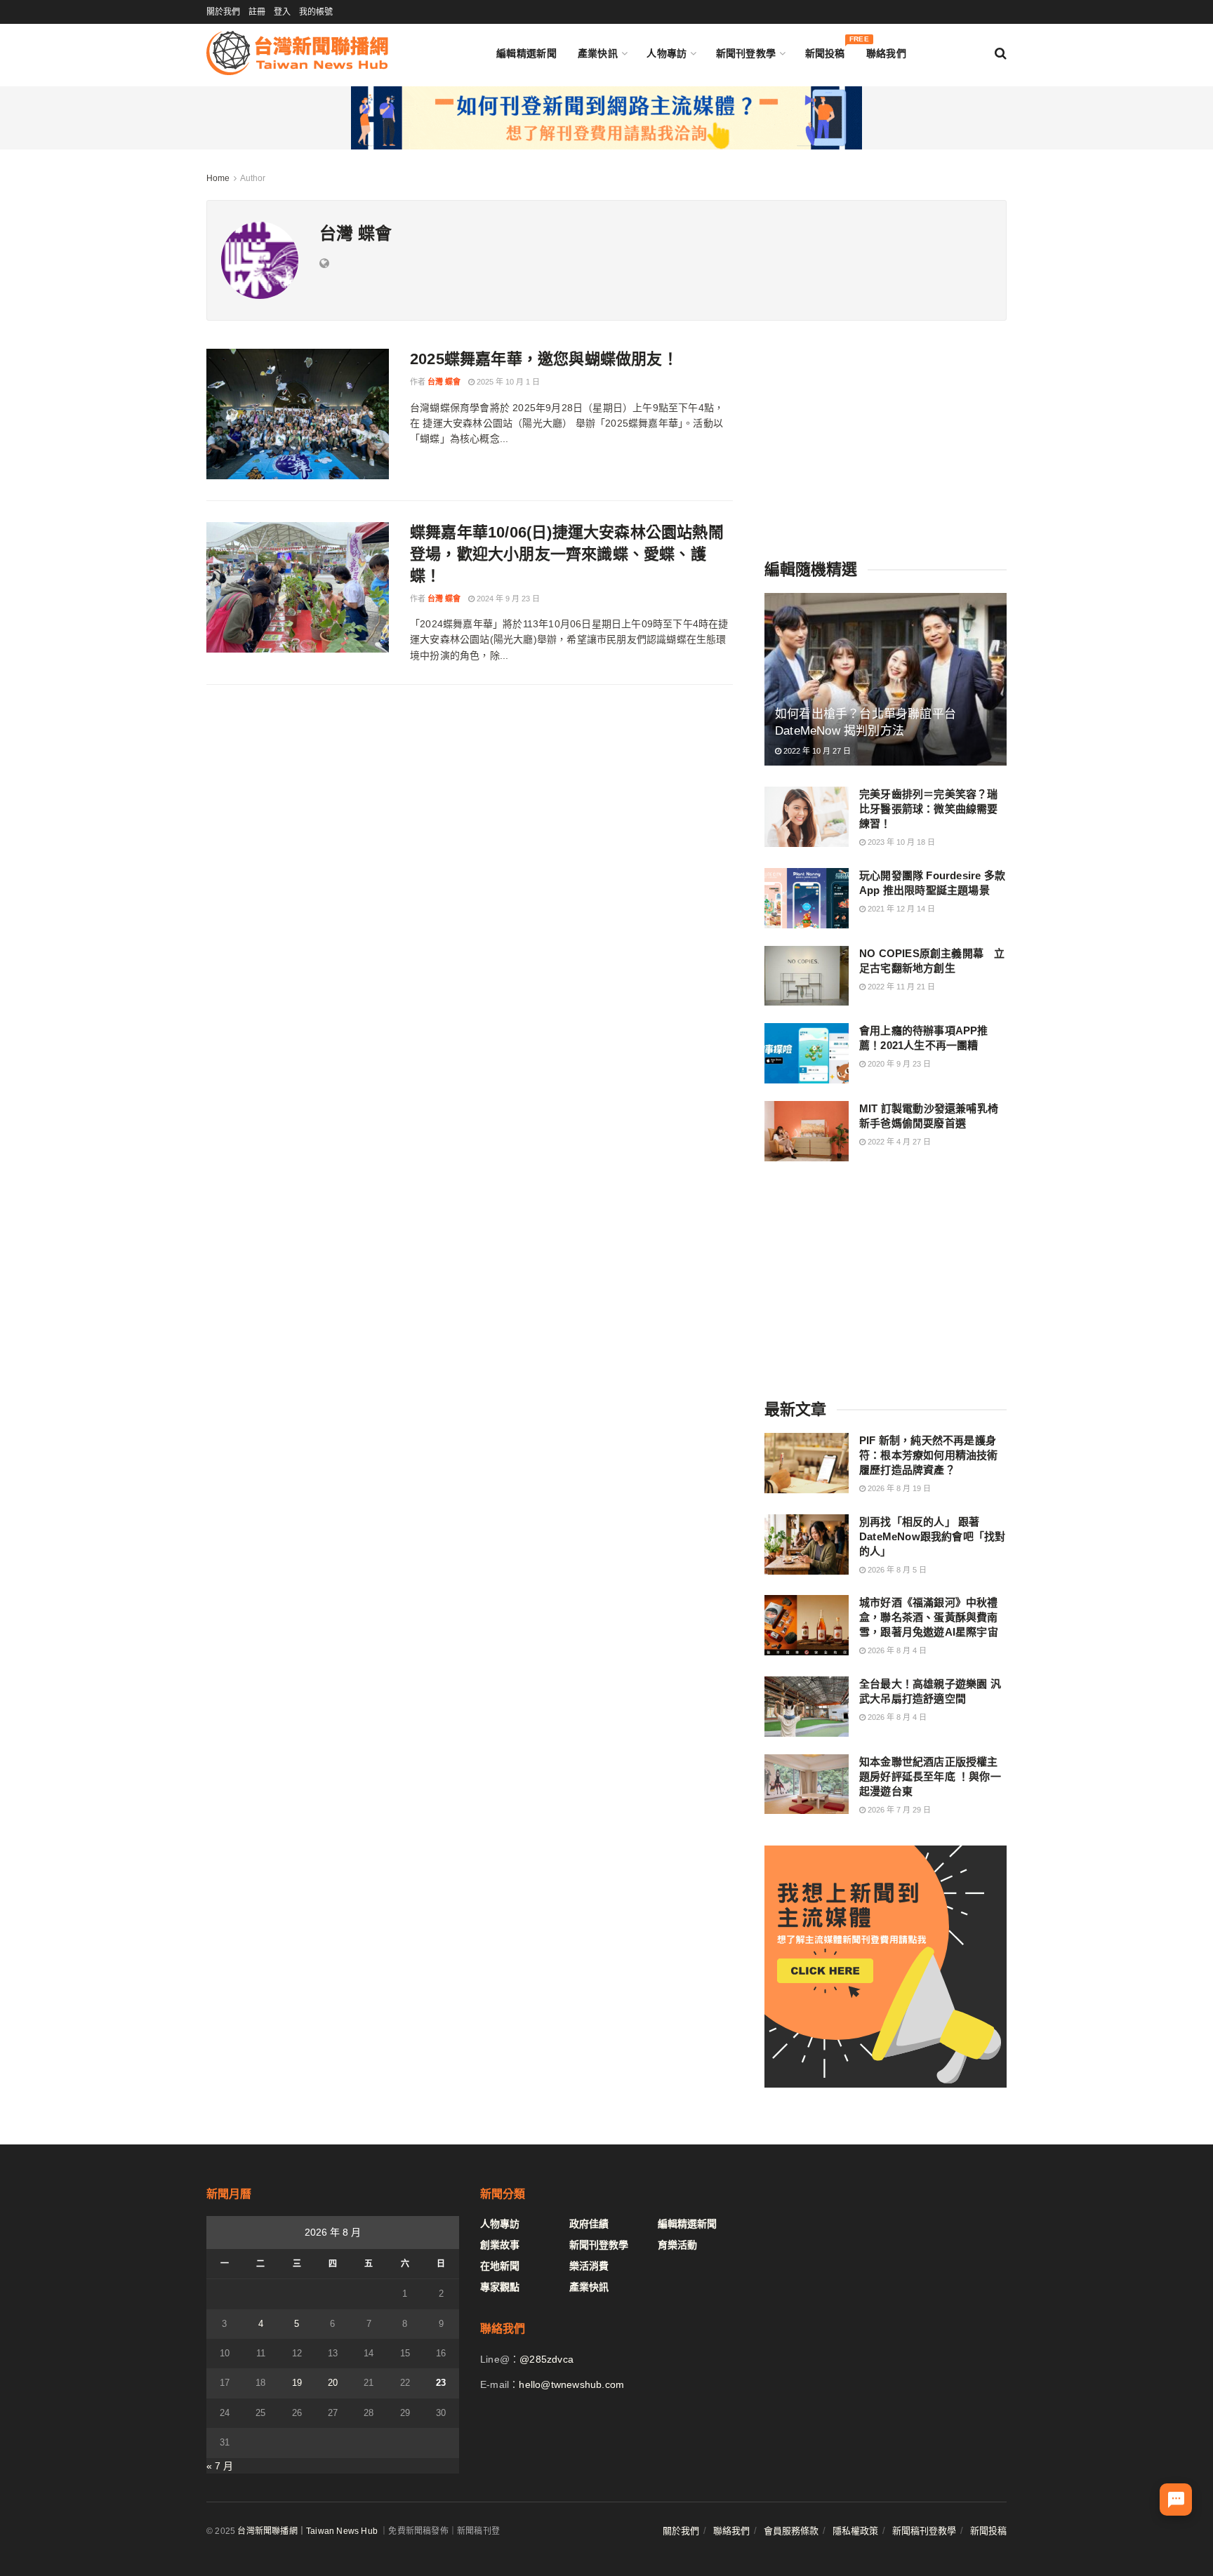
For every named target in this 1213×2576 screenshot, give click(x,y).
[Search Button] (1001, 53)
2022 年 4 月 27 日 (898, 1142)
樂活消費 (589, 2266)
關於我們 (223, 12)
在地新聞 (500, 2266)
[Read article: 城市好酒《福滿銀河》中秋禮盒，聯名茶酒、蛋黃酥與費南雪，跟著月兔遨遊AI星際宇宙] (807, 1625)
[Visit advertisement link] (606, 118)
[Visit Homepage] (297, 53)
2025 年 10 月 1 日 (507, 382)
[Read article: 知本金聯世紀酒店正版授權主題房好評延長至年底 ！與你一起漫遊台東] (807, 1784)
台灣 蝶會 (444, 382)
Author (253, 178)
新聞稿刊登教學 (924, 2531)
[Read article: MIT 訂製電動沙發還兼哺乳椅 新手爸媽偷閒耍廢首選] (807, 1131)
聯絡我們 (886, 53)
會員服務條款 (791, 2531)
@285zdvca (546, 2359)
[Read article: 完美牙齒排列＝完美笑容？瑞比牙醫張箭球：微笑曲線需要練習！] (807, 817)
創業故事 (500, 2245)
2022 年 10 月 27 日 (816, 751)
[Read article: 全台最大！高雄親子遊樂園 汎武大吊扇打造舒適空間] (807, 1707)
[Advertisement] (886, 436)
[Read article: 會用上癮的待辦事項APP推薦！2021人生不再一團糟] (807, 1053)
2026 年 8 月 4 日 (896, 1650)
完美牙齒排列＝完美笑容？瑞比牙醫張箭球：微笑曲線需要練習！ (929, 809)
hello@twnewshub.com (571, 2384)
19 (297, 2383)
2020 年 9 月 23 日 (898, 1064)
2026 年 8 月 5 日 (896, 1570)
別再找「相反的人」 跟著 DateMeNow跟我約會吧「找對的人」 (932, 1536)
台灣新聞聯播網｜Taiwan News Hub (307, 2531)
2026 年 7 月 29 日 (898, 1810)
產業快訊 (598, 53)
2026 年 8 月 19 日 (898, 1488)
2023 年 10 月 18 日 (900, 842)
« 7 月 (220, 2466)
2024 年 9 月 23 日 (507, 599)
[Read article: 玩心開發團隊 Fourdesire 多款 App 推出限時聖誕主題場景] (807, 898)
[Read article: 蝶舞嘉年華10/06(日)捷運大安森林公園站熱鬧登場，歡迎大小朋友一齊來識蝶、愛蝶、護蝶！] (298, 587)
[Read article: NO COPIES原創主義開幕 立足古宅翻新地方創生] (807, 976)
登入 (282, 12)
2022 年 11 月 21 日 (900, 987)
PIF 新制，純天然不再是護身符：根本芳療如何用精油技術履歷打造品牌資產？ (929, 1455)
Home (218, 178)
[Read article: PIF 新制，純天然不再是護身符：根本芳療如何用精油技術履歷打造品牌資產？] (807, 1463)
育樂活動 (677, 2245)
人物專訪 (667, 53)
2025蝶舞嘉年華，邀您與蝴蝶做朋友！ (544, 359)
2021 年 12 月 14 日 (900, 909)
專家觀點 (500, 2287)
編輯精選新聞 (526, 53)
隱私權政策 (855, 2531)
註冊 (257, 12)
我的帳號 (316, 12)
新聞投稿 (825, 50)
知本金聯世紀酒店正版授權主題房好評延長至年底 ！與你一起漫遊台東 (930, 1776)
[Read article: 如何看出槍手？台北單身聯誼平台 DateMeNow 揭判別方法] (886, 680)
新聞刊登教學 (746, 53)
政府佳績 (589, 2224)
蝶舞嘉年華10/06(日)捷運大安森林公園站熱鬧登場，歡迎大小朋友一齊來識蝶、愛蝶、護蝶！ (567, 554)
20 (333, 2383)
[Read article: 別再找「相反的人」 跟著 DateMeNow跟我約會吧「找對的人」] (807, 1544)
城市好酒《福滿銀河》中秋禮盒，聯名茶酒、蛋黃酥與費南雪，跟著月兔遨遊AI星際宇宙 (929, 1617)
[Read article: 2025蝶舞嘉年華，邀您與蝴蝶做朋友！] (298, 414)
